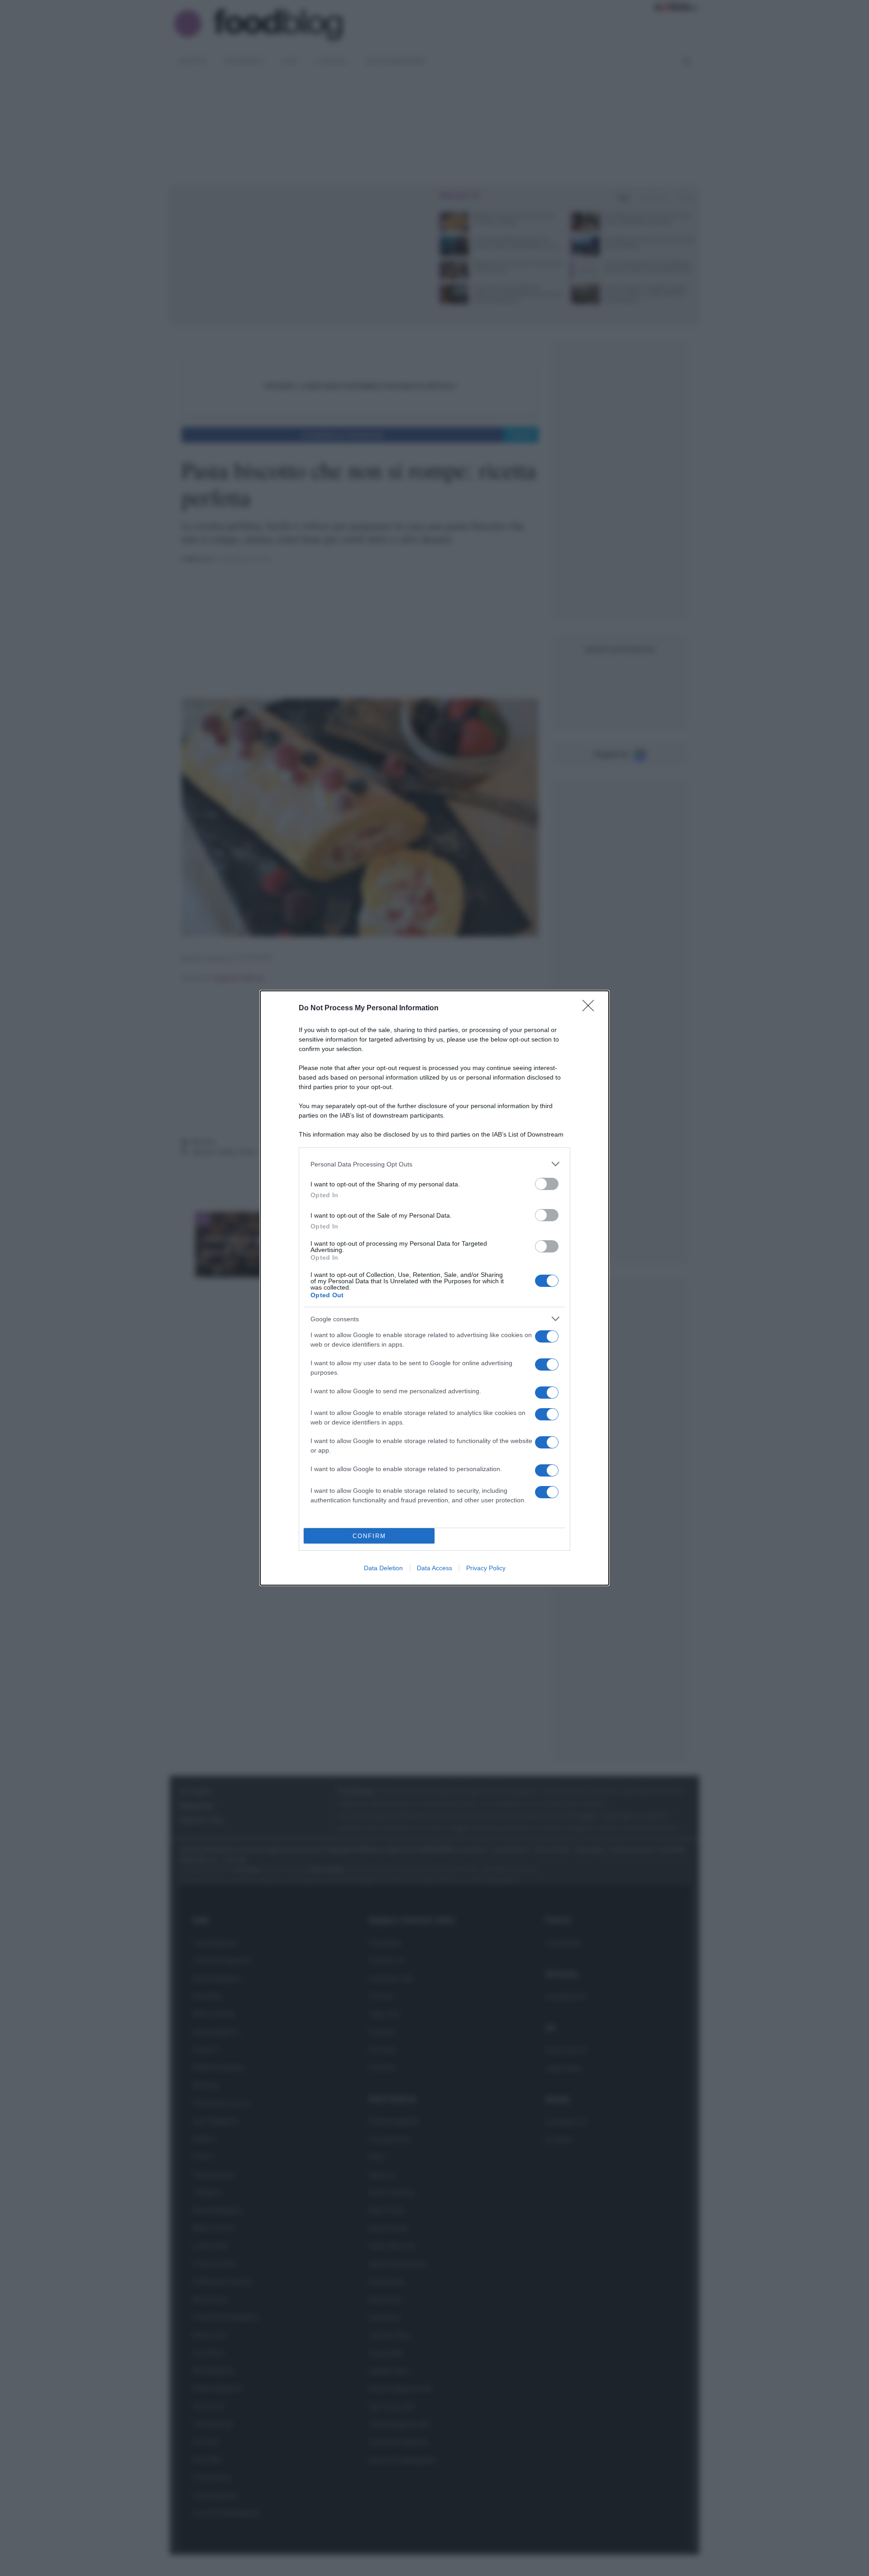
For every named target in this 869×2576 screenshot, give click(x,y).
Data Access (434, 1568)
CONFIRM (369, 1536)
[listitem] (434, 1164)
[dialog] (434, 1288)
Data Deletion (383, 1568)
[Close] (591, 1008)
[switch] (547, 1184)
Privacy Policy (486, 1568)
